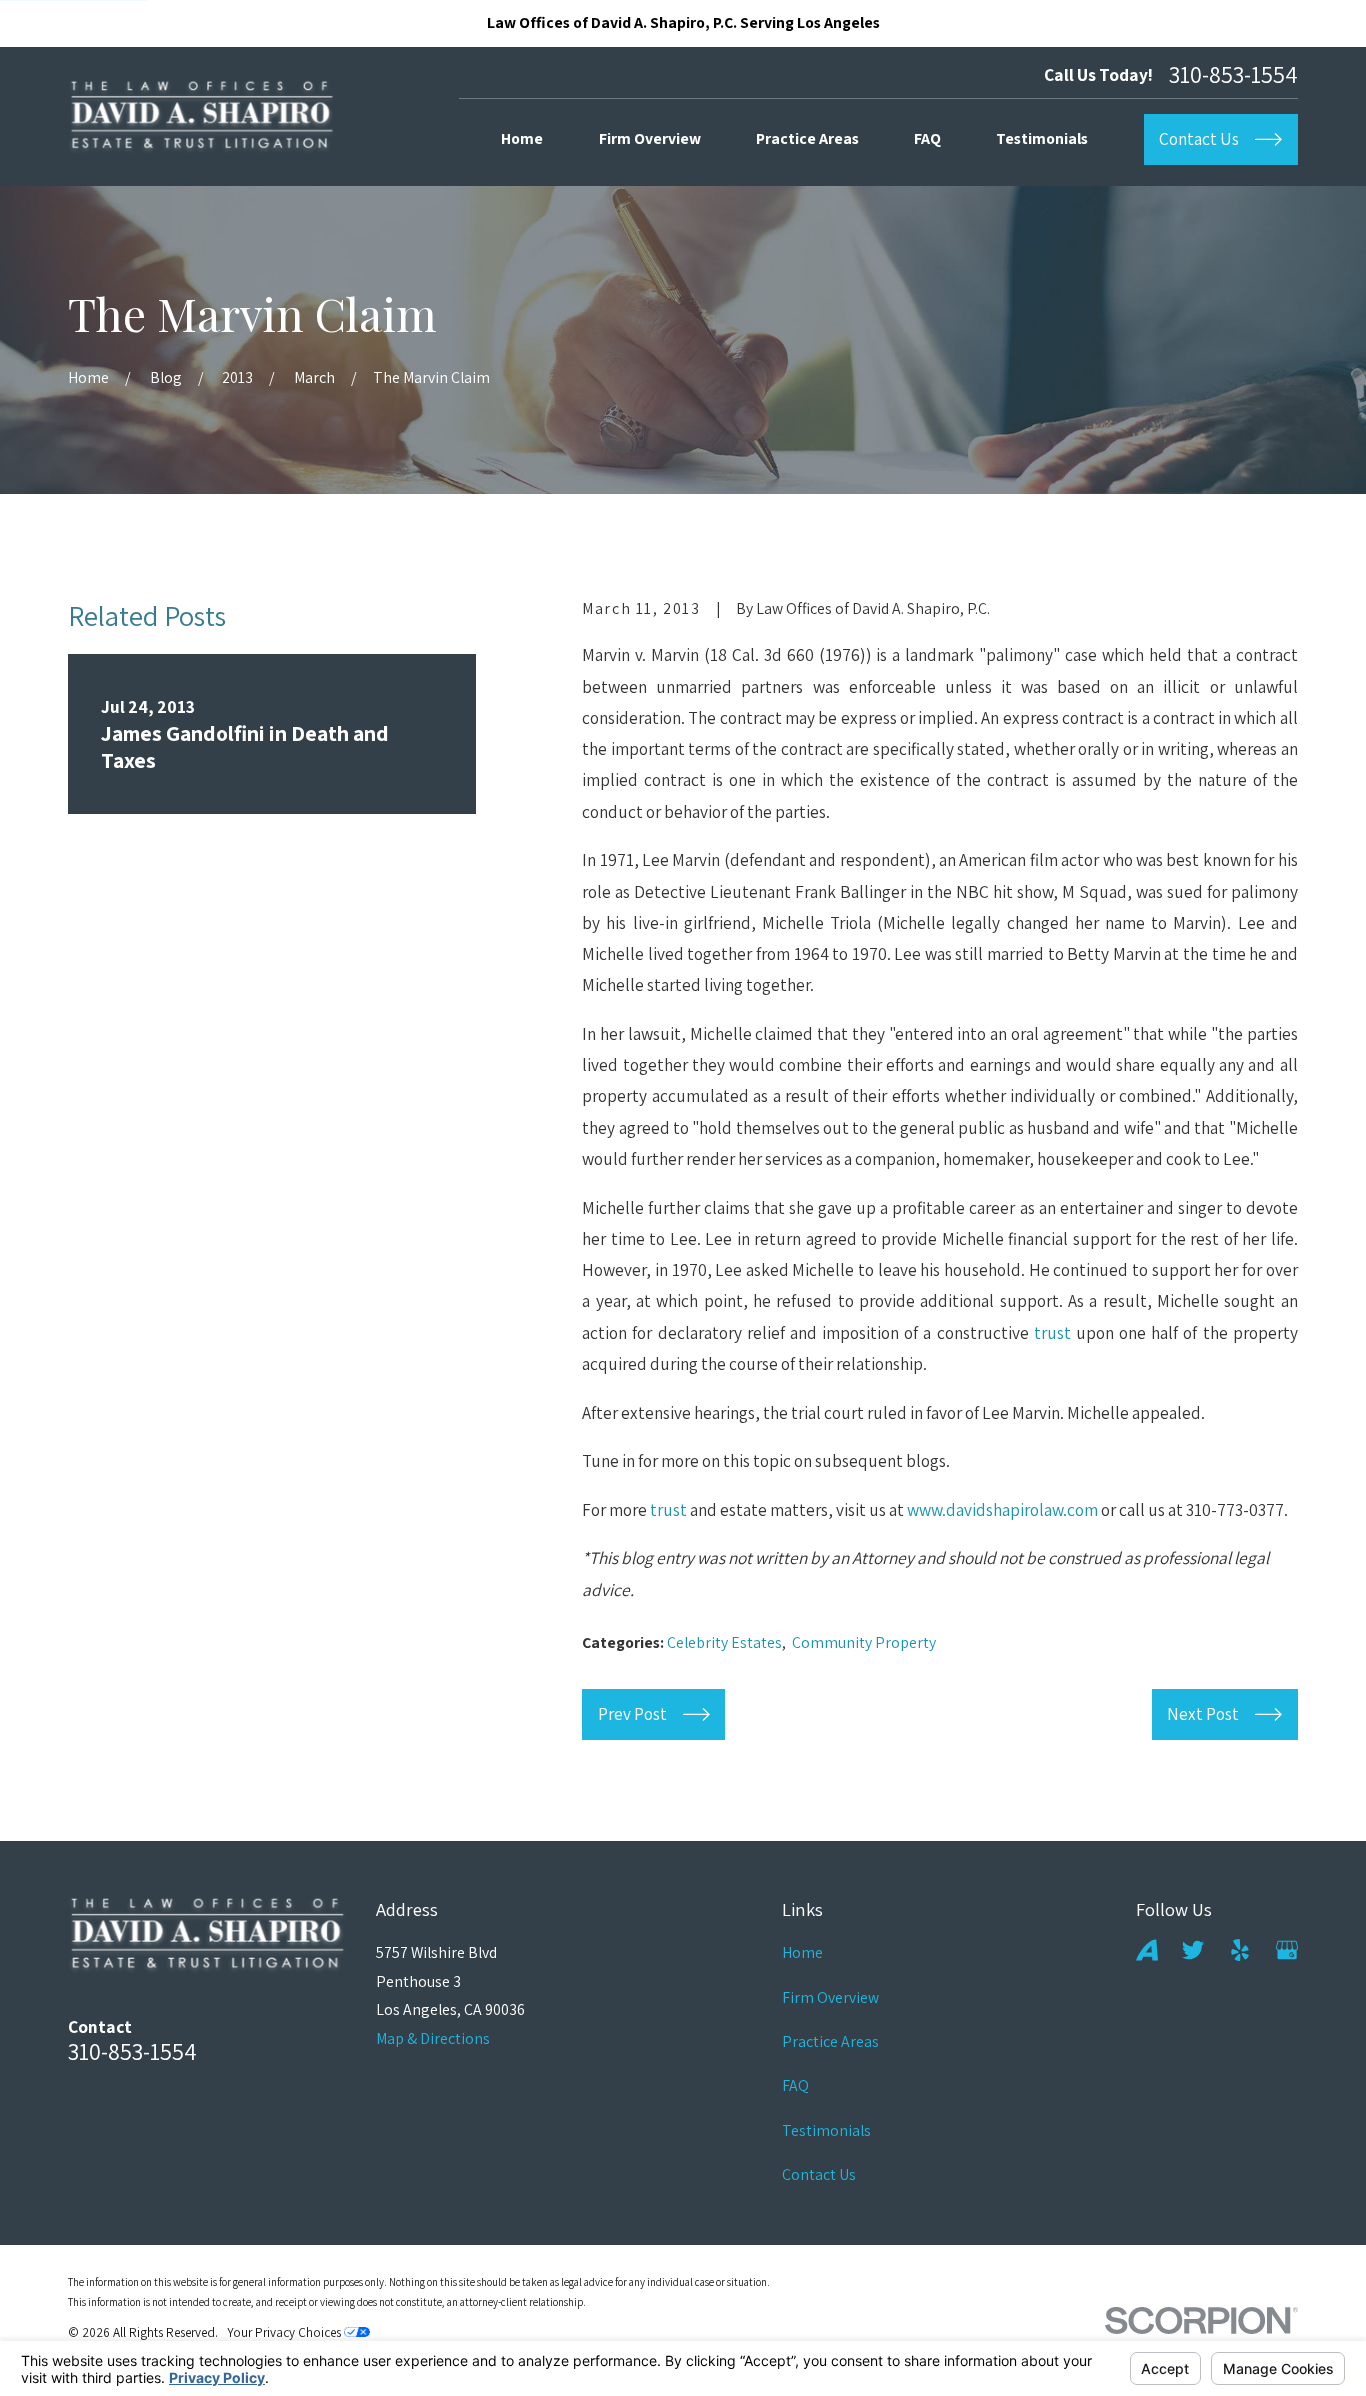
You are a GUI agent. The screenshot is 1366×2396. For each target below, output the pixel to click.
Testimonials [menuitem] (1042, 138)
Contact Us (819, 2174)
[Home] (202, 116)
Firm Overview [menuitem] (650, 138)
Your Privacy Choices (285, 2332)
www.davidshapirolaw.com (1002, 1509)
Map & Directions (433, 2038)
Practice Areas (830, 2041)
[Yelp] (1240, 1950)
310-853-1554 (1233, 75)
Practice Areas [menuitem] (807, 138)
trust (1052, 1332)
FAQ (795, 2085)
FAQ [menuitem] (927, 138)
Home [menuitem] (522, 138)
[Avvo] (1147, 1950)
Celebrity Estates (724, 1642)
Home (802, 1952)
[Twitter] (1193, 1950)
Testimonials (826, 2130)
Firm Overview (830, 1997)
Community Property (864, 1642)
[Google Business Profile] (1287, 1950)
